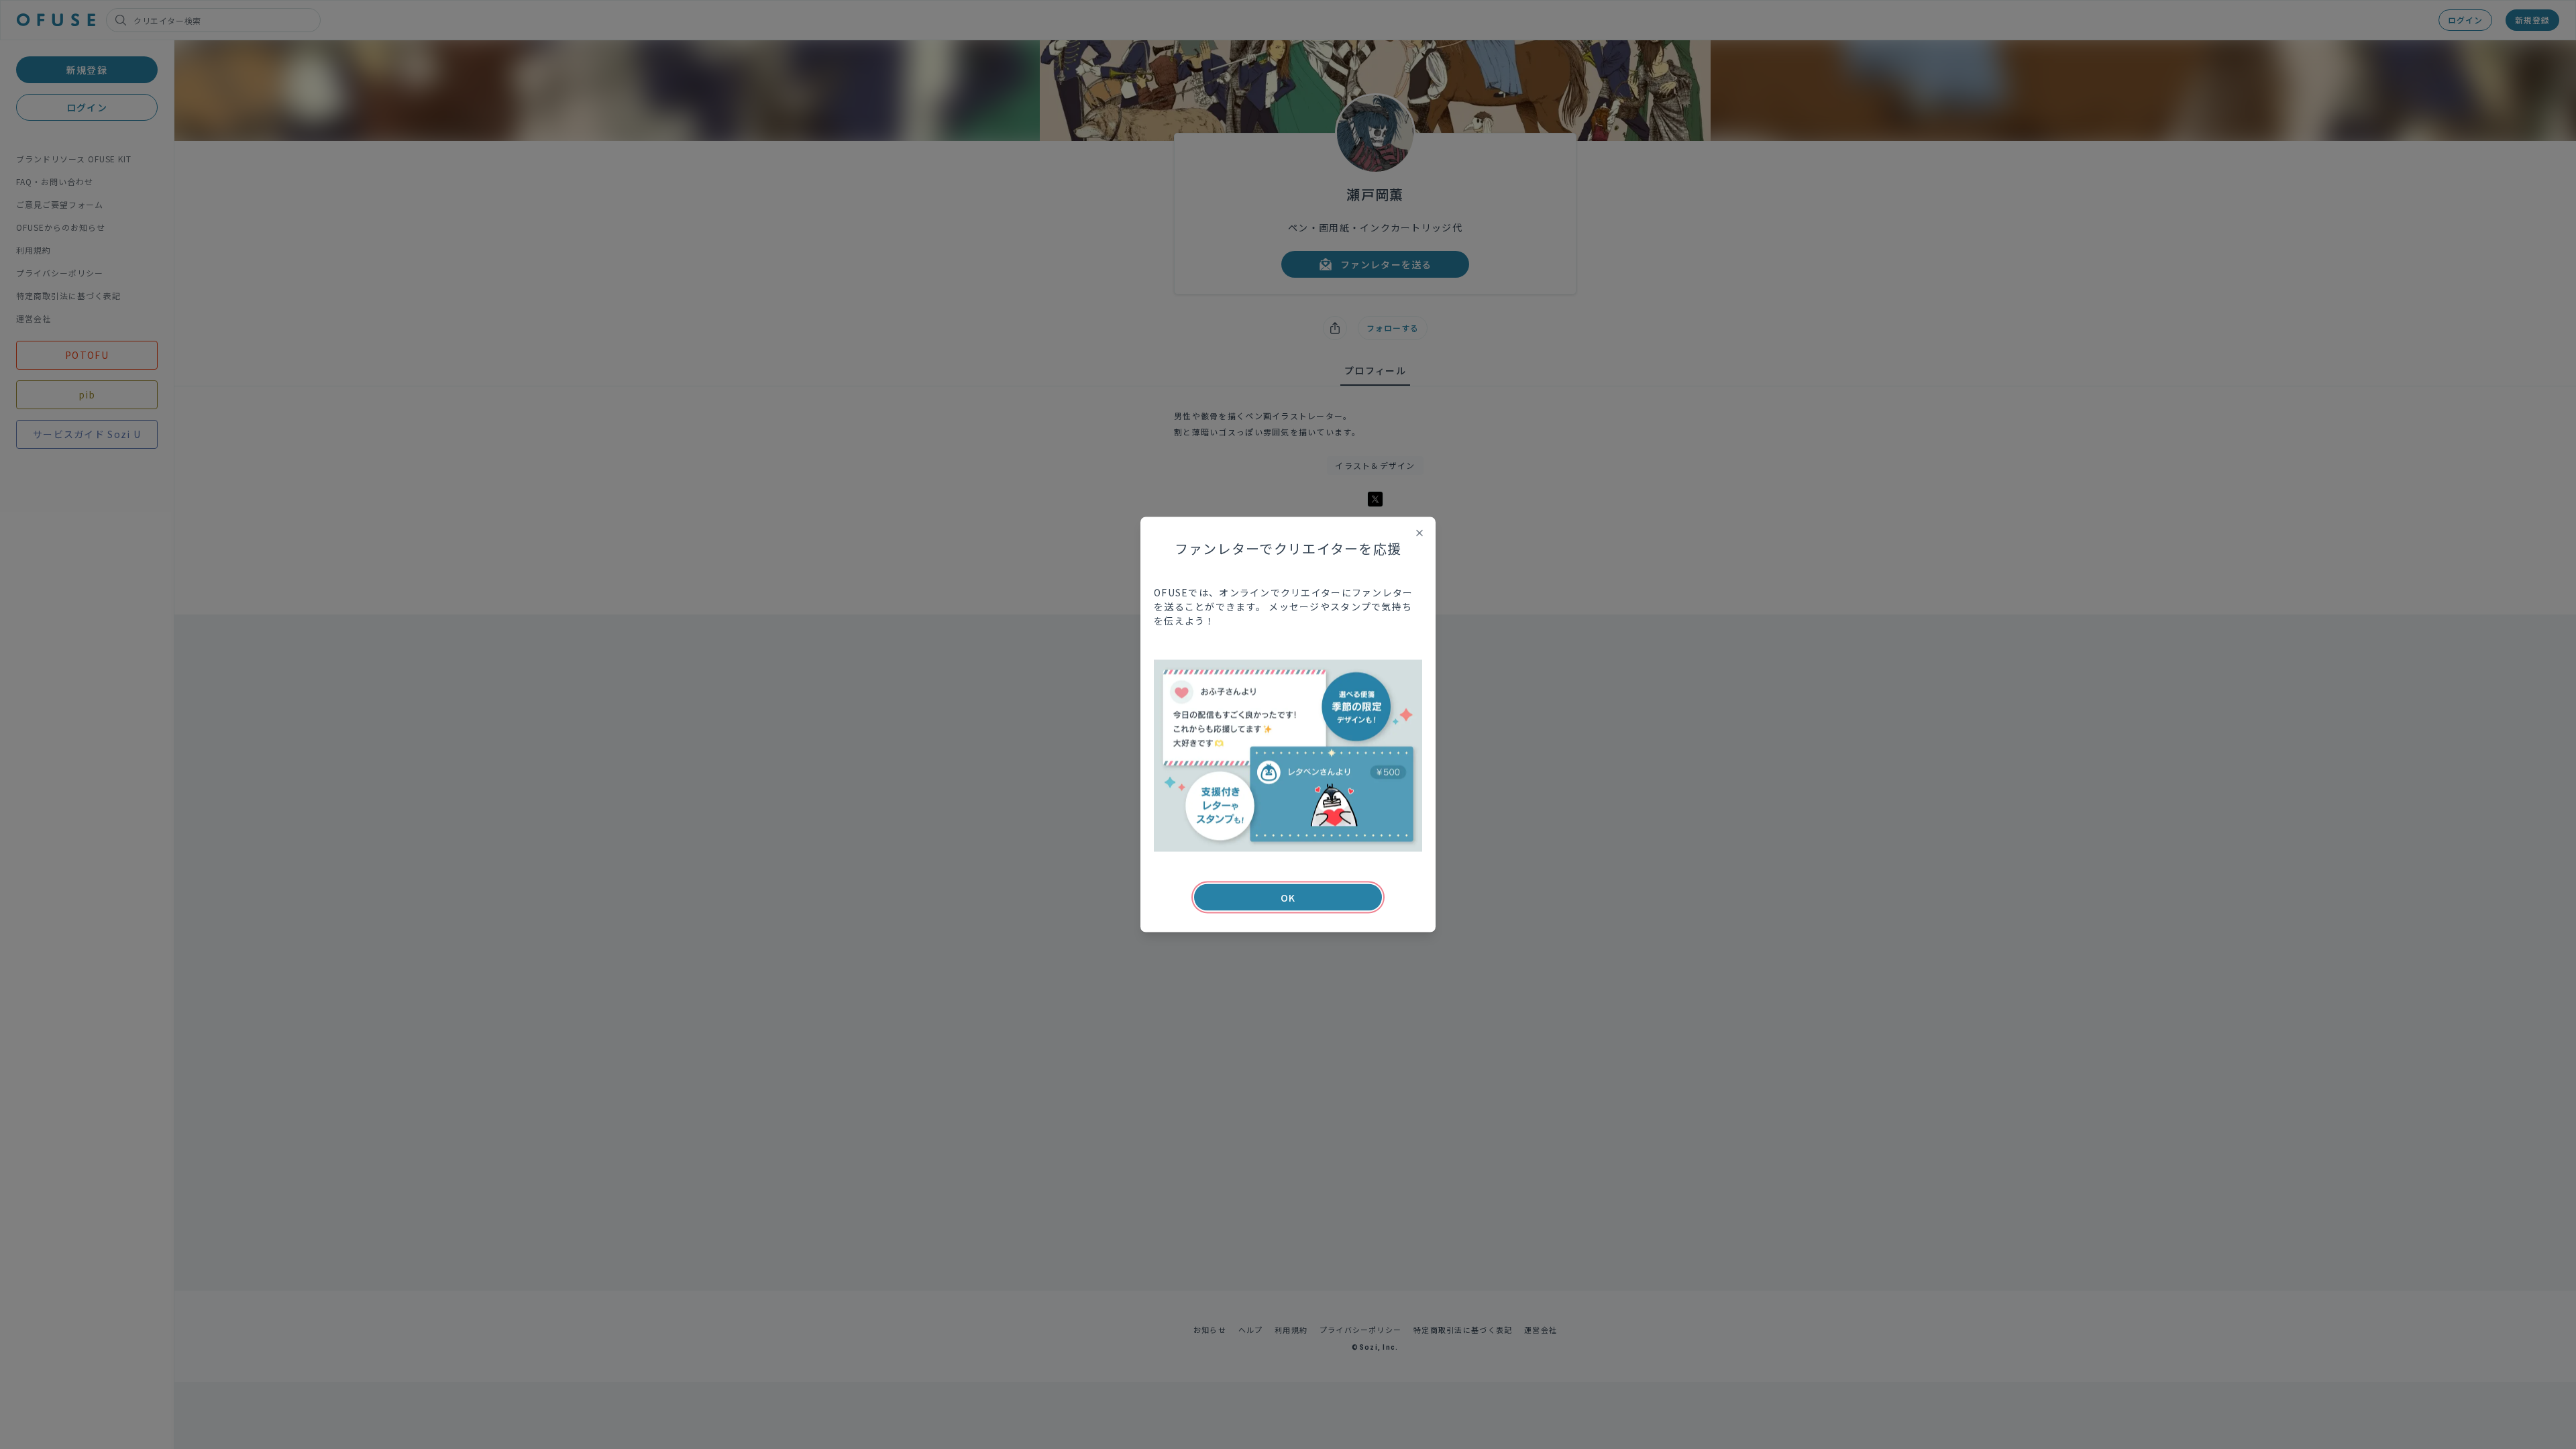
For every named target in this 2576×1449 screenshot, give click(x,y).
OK (1288, 898)
